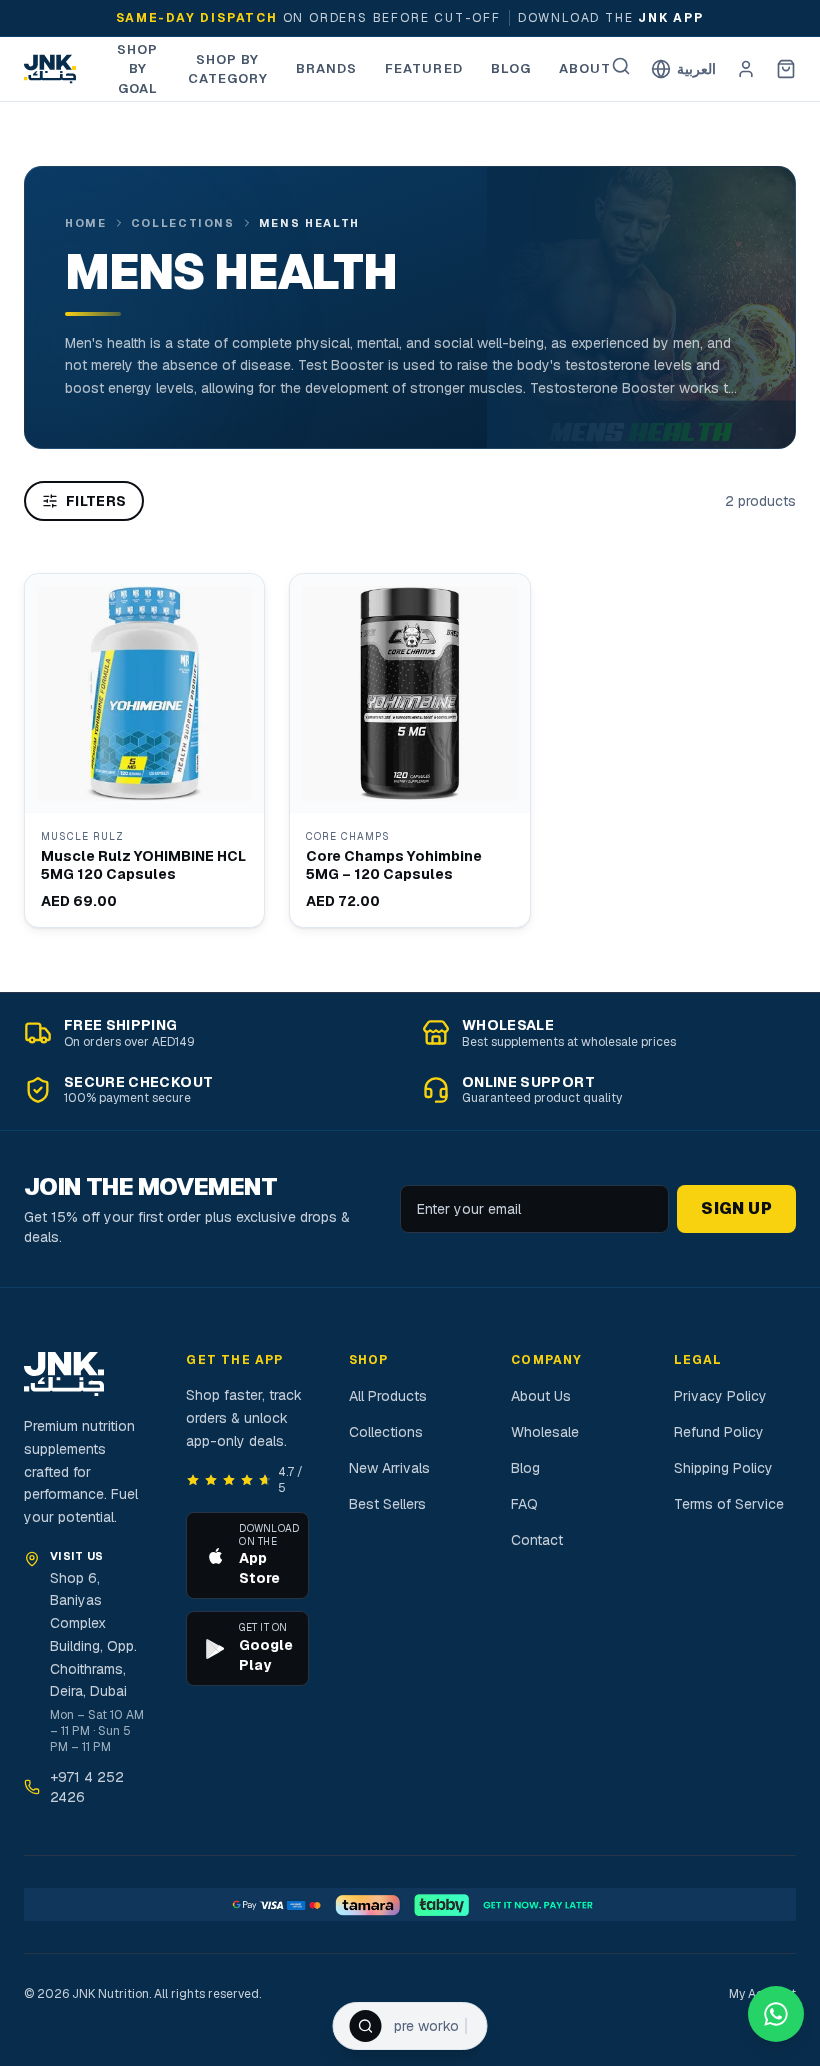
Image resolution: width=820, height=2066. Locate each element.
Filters (96, 501)
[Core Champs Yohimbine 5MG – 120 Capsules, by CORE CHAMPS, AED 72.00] (409, 750)
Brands (326, 68)
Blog (511, 68)
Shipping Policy (723, 1468)
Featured (423, 68)
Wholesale (545, 1432)
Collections (183, 223)
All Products (388, 1396)
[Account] (746, 69)
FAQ (524, 1504)
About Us (541, 1396)
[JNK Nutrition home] (50, 69)
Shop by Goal (137, 69)
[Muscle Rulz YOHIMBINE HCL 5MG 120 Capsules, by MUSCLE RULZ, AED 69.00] (144, 750)
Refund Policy (719, 1432)
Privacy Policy (720, 1396)
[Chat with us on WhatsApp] (776, 2014)
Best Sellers (387, 1504)
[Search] (621, 66)
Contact (537, 1540)
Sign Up (736, 1208)
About (585, 68)
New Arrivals (389, 1468)
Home (86, 223)
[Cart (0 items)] (786, 69)
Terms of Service (729, 1504)
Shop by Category (228, 69)
